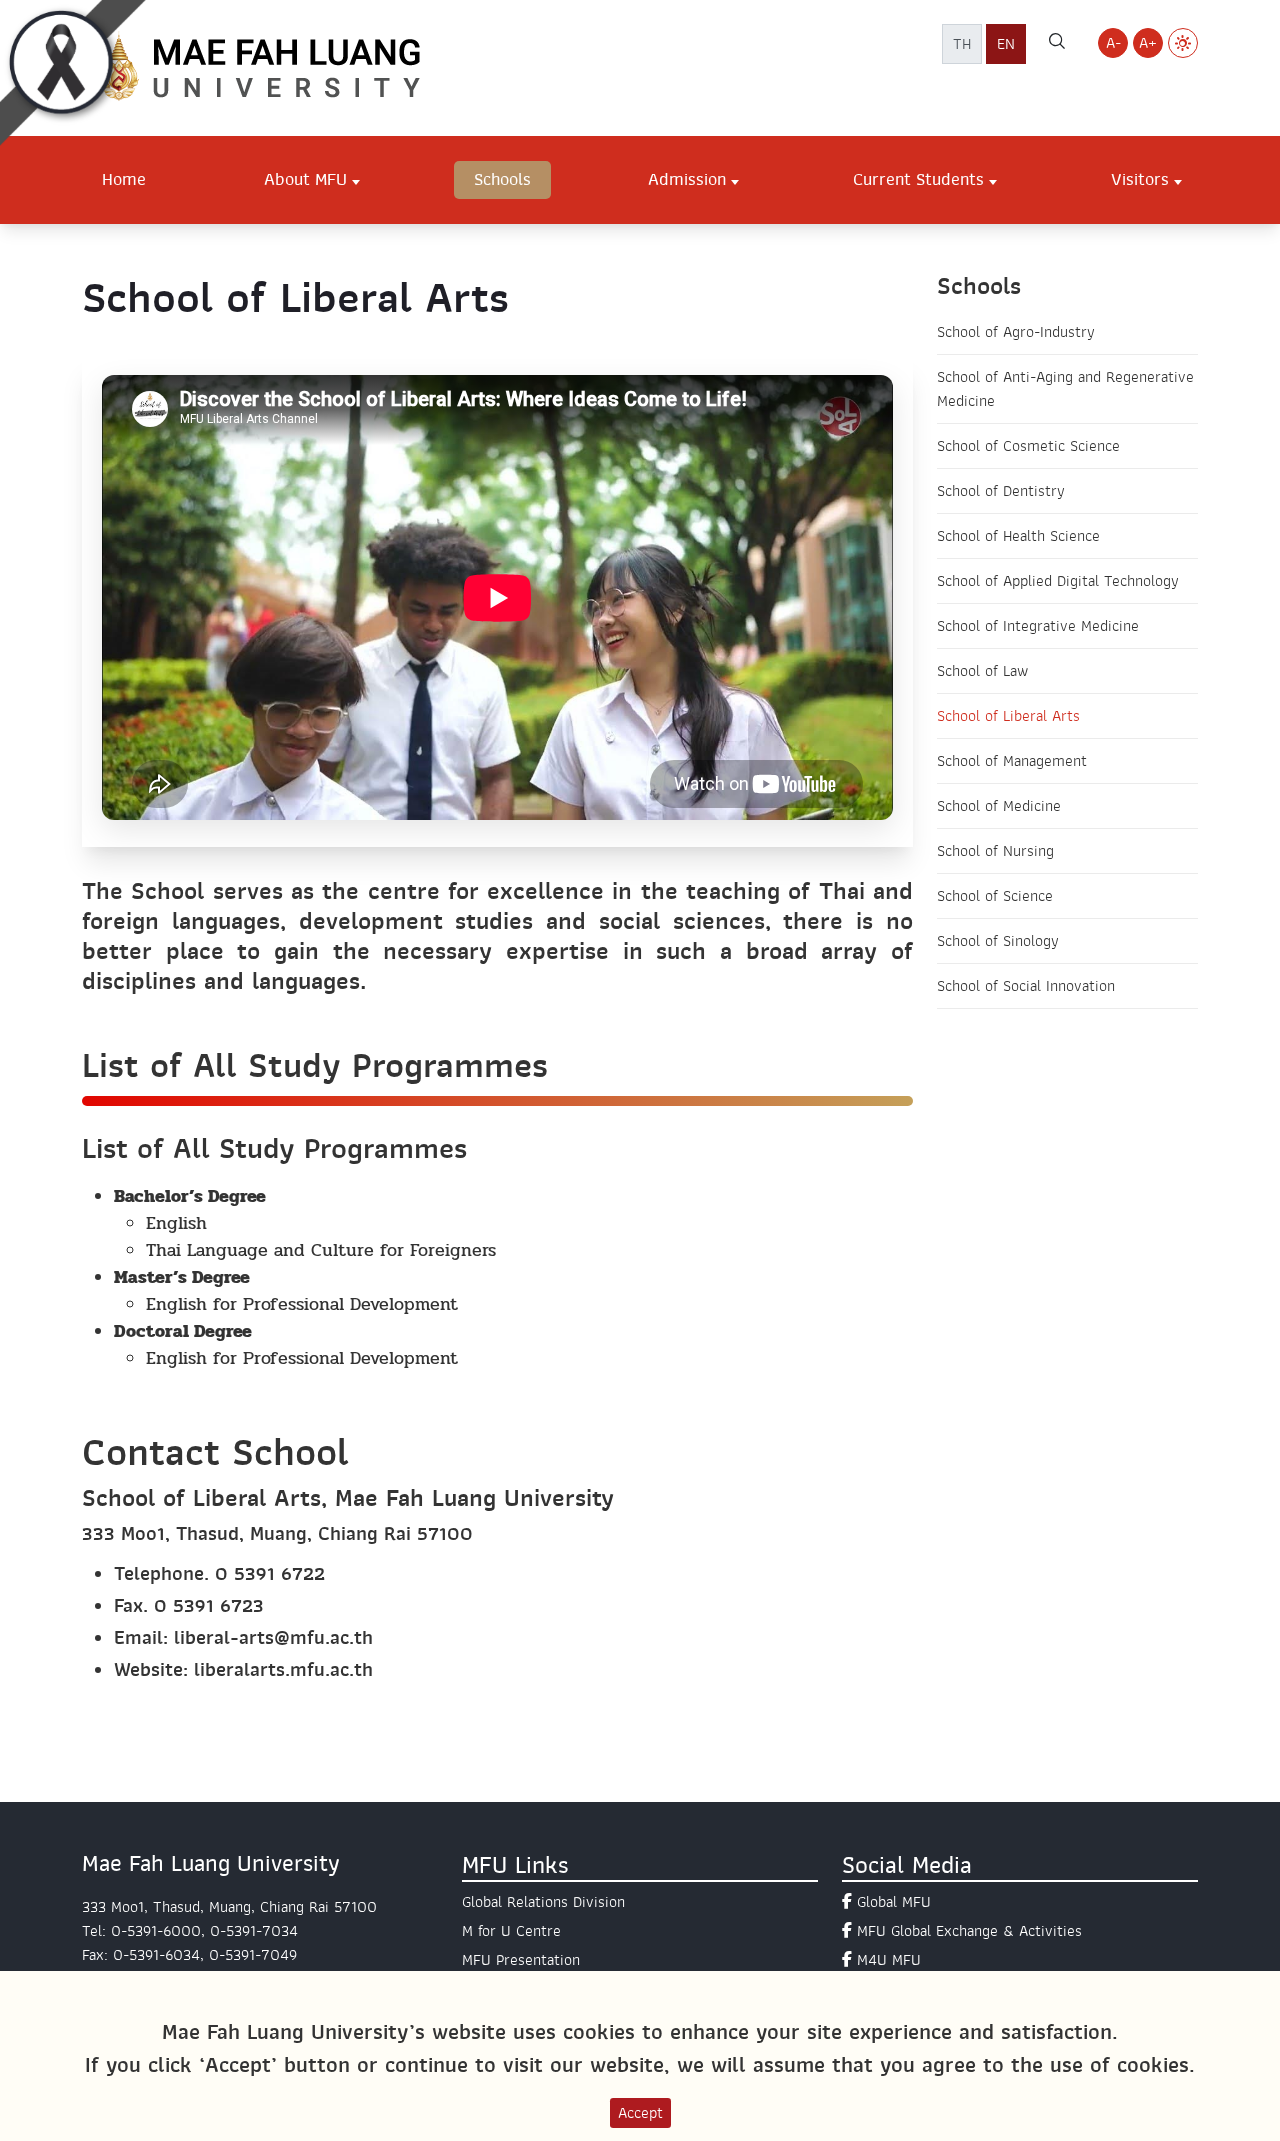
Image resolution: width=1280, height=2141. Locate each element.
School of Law (982, 671)
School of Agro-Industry (1016, 332)
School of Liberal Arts (1008, 716)
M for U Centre (511, 1931)
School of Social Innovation (1026, 986)
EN (1006, 44)
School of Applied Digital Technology (1058, 581)
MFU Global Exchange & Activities (969, 1931)
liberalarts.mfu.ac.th (283, 1669)
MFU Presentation (521, 1960)
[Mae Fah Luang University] (282, 67)
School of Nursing (995, 851)
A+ (1148, 43)
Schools (502, 179)
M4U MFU (889, 1960)
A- (1113, 43)
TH (962, 44)
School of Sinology (998, 941)
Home (124, 179)
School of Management (1012, 761)
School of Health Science (1018, 536)
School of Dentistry (1001, 491)
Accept (640, 2113)
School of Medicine (999, 806)
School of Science (995, 896)
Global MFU (894, 1902)
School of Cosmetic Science (1028, 446)
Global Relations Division (543, 1902)
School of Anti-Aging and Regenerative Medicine (1065, 389)
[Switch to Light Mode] (1183, 43)
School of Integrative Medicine (1038, 626)
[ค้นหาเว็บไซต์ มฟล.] (1057, 44)
